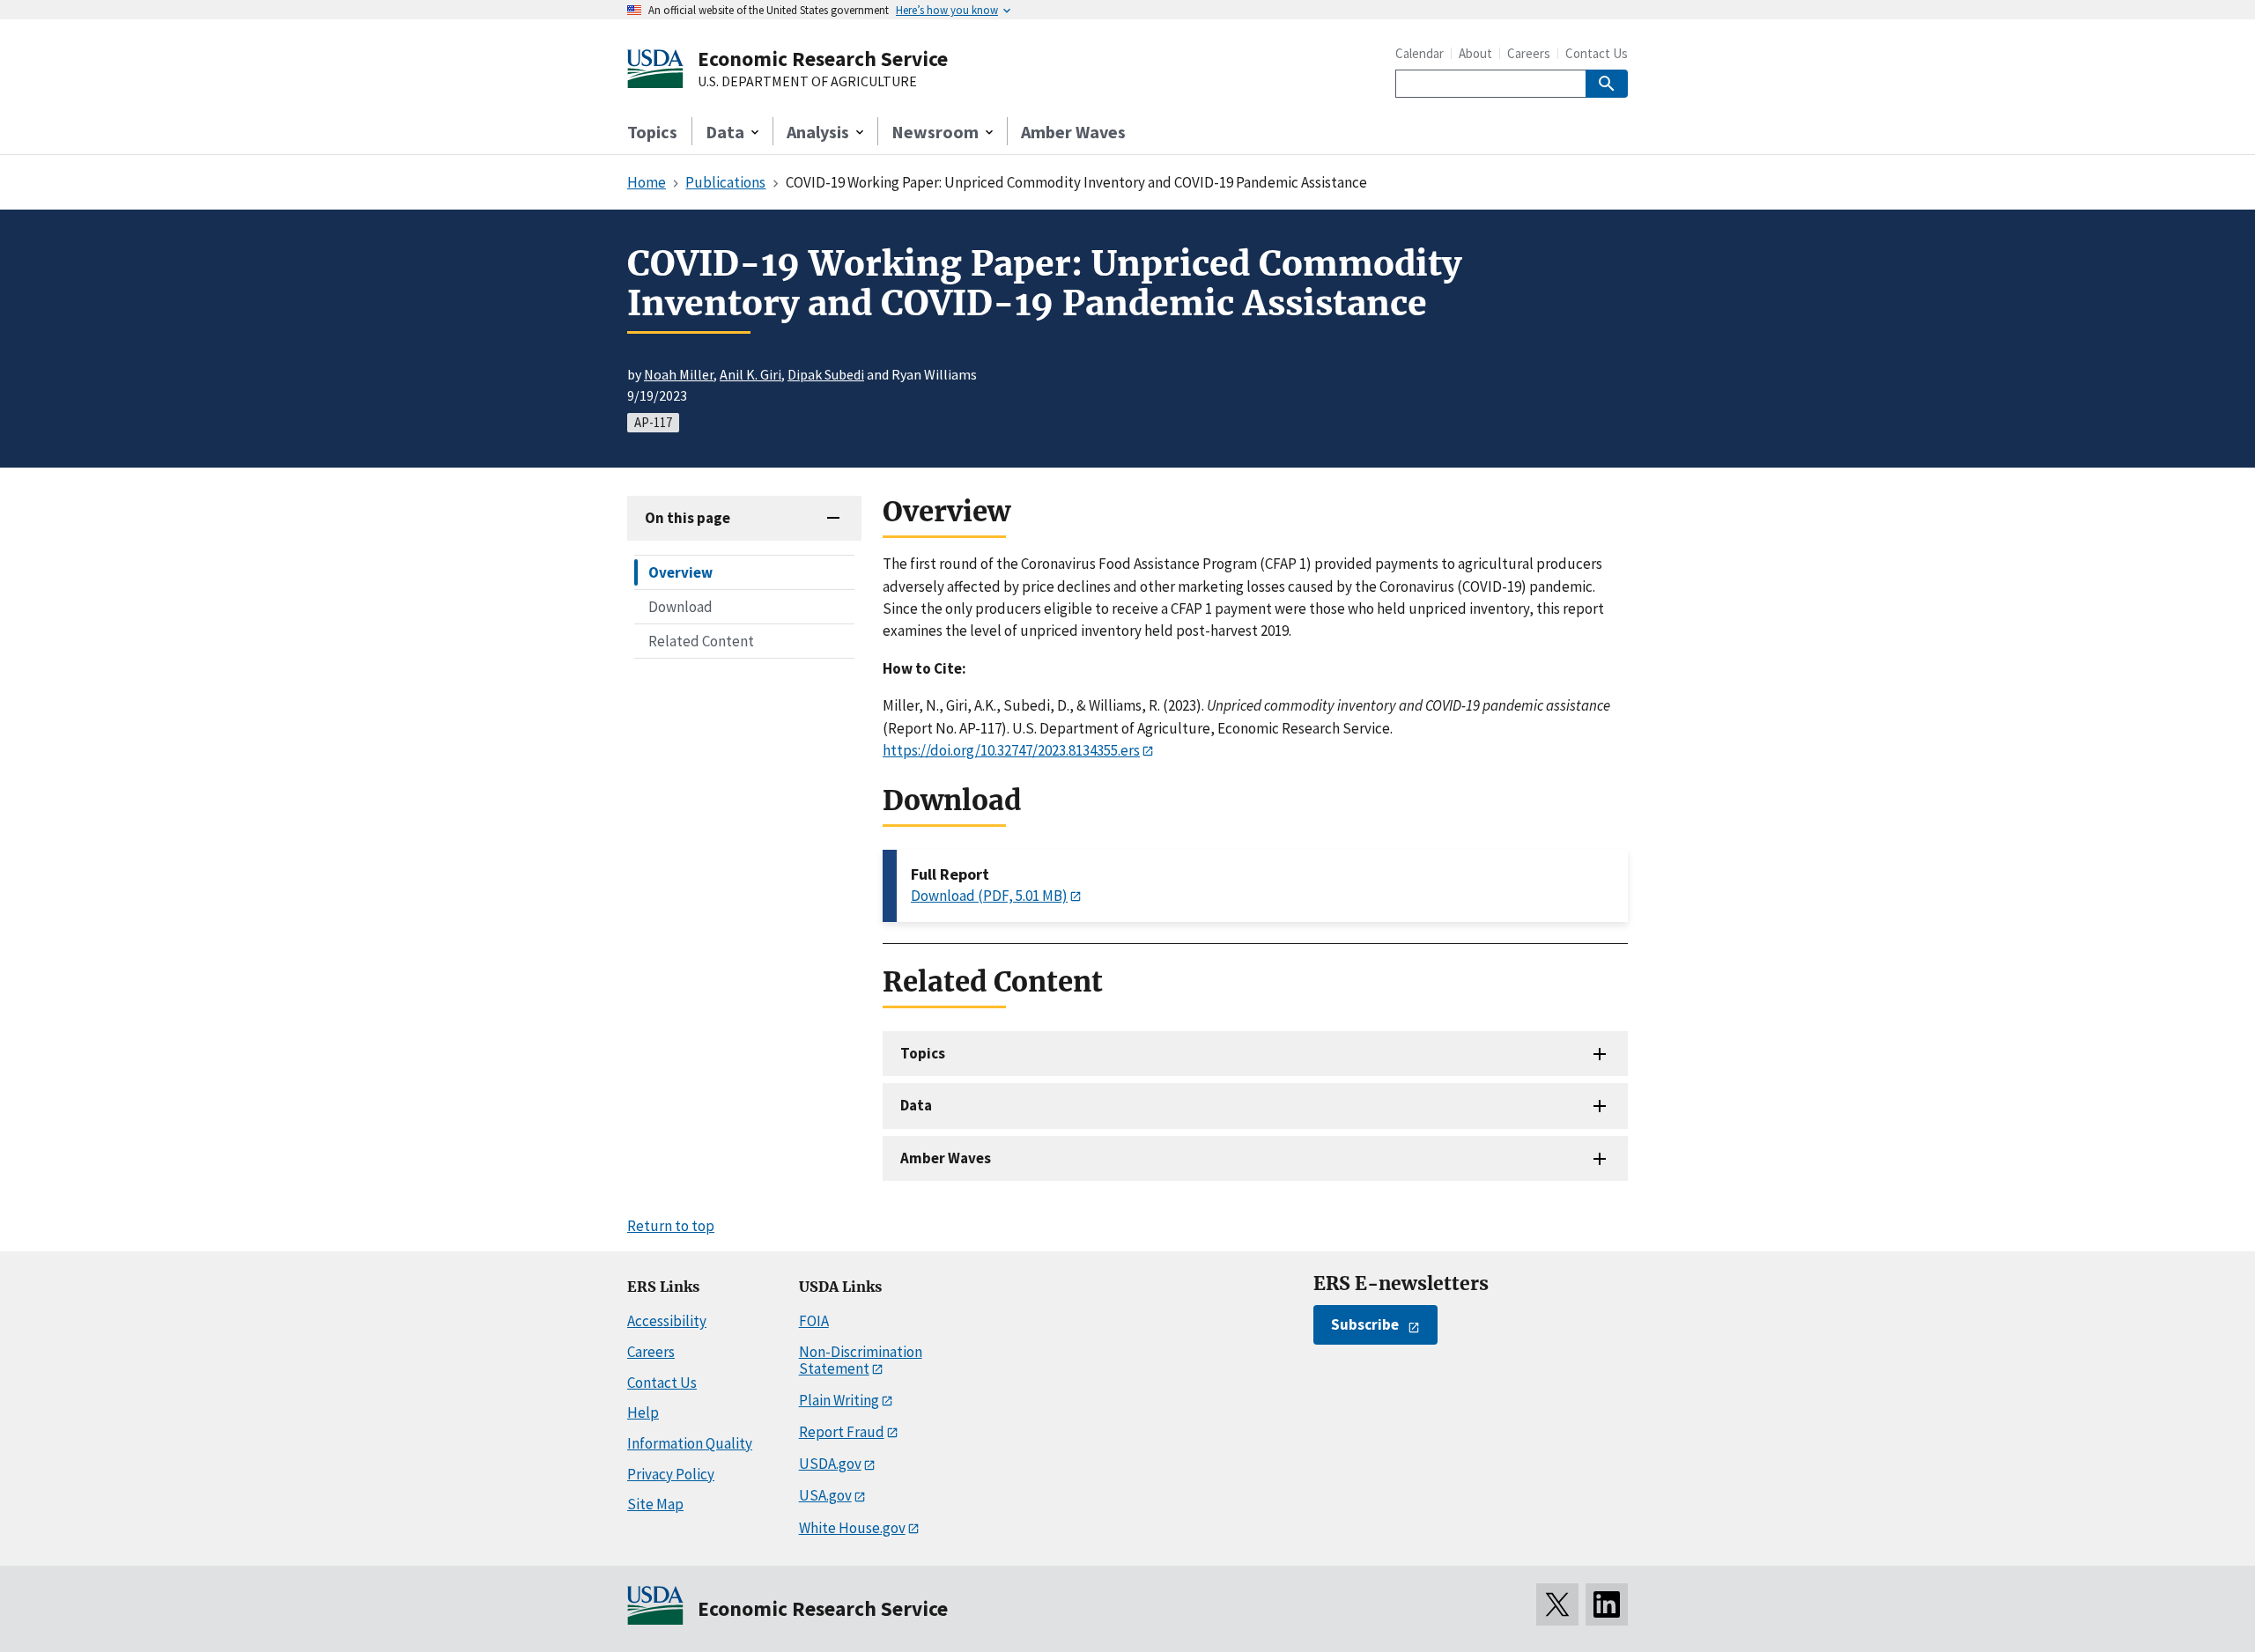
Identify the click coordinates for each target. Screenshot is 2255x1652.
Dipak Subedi (826, 374)
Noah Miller (679, 374)
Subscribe (1365, 1324)
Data (916, 1105)
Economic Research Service (823, 59)
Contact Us (1597, 53)
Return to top (671, 1226)
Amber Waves (1073, 132)
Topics (652, 132)
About (1475, 53)
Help (643, 1412)
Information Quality (690, 1443)
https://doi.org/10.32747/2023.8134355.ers (1011, 750)
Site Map (655, 1504)
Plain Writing (839, 1400)
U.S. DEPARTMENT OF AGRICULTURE (807, 82)
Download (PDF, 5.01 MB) (989, 896)
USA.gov (825, 1495)
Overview (680, 572)
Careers (1529, 53)
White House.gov (852, 1528)
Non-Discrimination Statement (861, 1360)
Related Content (701, 641)
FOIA (814, 1321)
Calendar (1420, 53)
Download (680, 607)
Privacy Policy (671, 1474)
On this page (688, 518)
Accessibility (667, 1321)
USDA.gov (830, 1464)
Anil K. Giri (750, 374)
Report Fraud (842, 1432)
